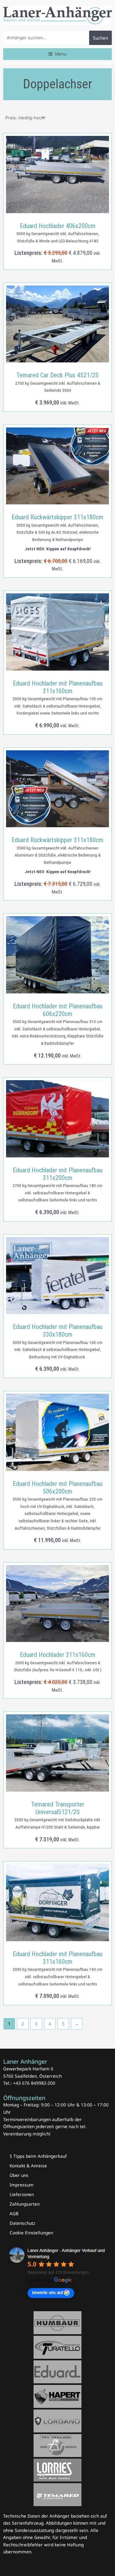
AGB (14, 2213)
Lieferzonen (22, 2194)
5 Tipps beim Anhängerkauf (38, 2156)
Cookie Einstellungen (31, 2233)
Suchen (100, 38)
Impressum (22, 2185)
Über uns (19, 2175)
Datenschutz (22, 2223)
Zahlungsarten (25, 2204)
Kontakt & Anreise (28, 2166)
